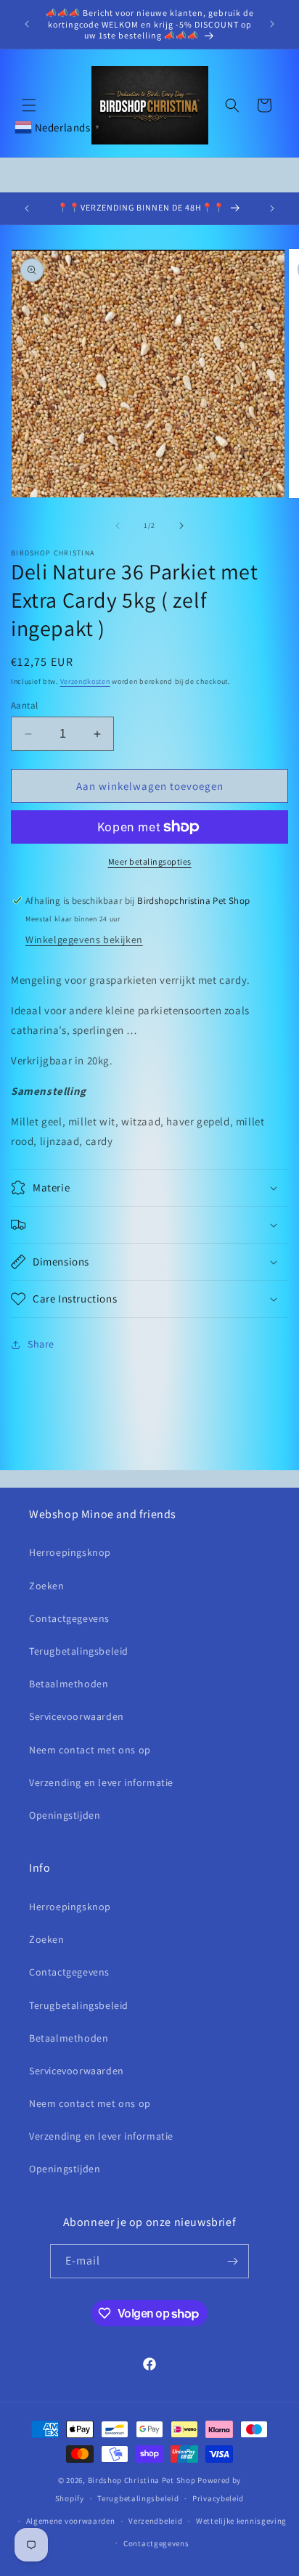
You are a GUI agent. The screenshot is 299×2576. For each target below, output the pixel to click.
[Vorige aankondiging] (27, 24)
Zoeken (47, 1586)
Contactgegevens (69, 1618)
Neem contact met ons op (90, 1750)
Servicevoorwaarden (77, 1716)
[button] (29, 105)
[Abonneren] (232, 2261)
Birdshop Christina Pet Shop (142, 2480)
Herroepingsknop (70, 1552)
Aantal (24, 705)
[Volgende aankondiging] (272, 24)
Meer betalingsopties (150, 861)
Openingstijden (65, 1815)
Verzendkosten (85, 681)
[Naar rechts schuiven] (181, 526)
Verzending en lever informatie (101, 1782)
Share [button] (41, 1344)
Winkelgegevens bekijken (84, 939)
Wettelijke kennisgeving (241, 2521)
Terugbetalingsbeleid (79, 1651)
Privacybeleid (218, 2498)
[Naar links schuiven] (118, 526)
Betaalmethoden (69, 1684)
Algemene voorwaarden (71, 2521)
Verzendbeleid (155, 2521)
